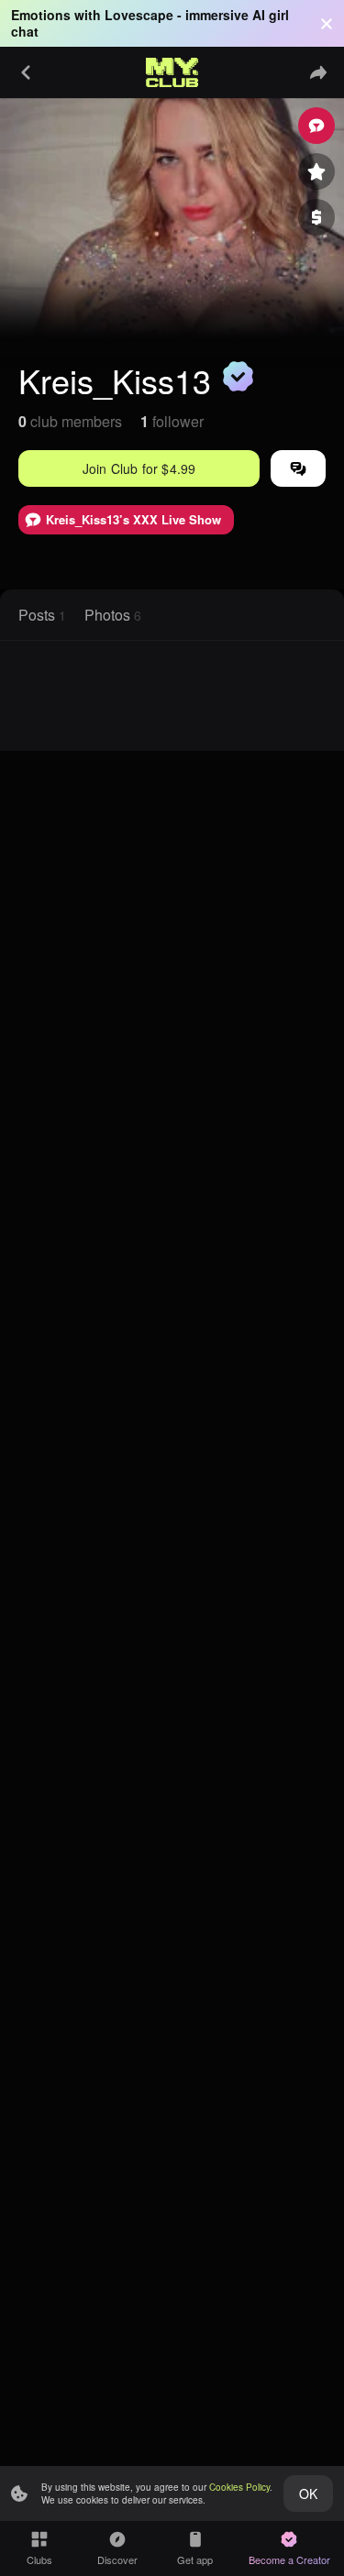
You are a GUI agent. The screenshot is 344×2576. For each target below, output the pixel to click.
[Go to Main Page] (172, 72)
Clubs (39, 2559)
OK (308, 2493)
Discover (117, 2559)
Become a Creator (289, 2559)
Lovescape (139, 15)
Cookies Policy (239, 2487)
